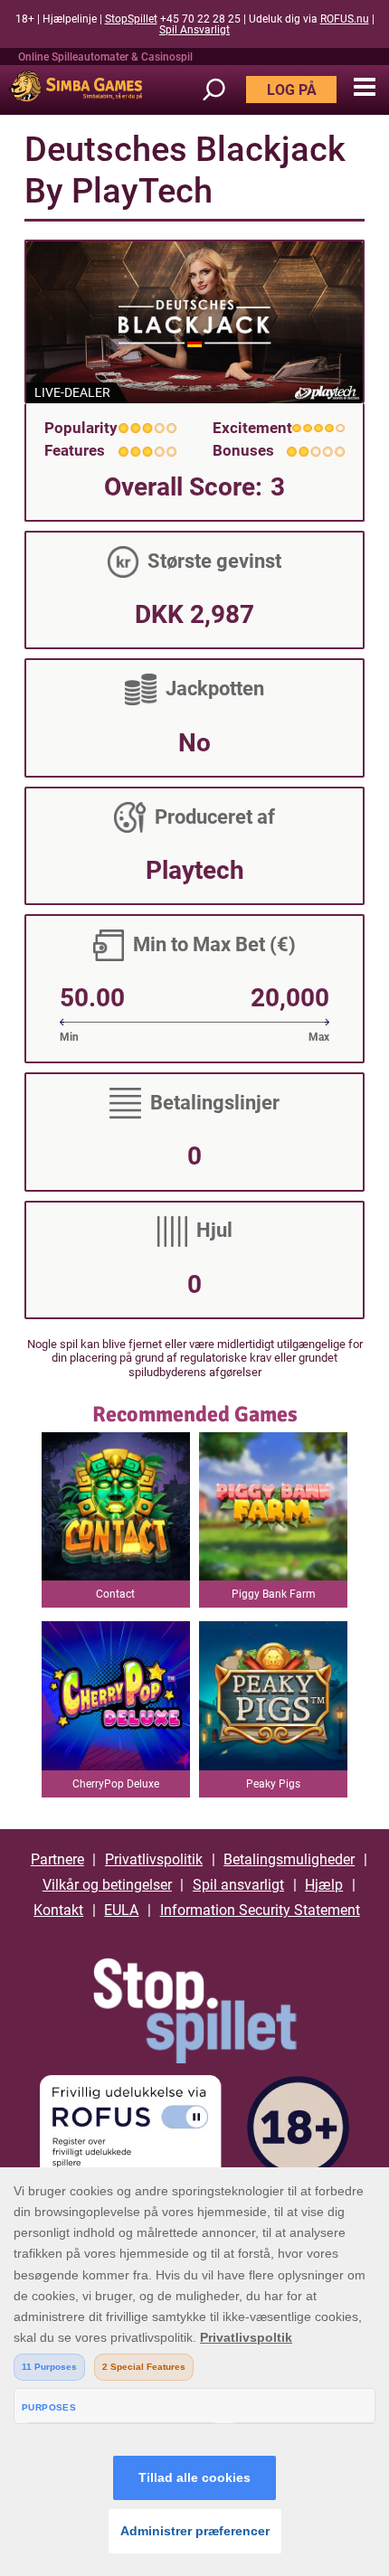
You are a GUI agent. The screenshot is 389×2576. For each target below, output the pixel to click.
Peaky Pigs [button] (273, 1784)
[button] (364, 88)
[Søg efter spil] (223, 90)
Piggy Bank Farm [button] (274, 1594)
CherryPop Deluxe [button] (116, 1784)
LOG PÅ (292, 90)
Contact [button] (115, 1594)
